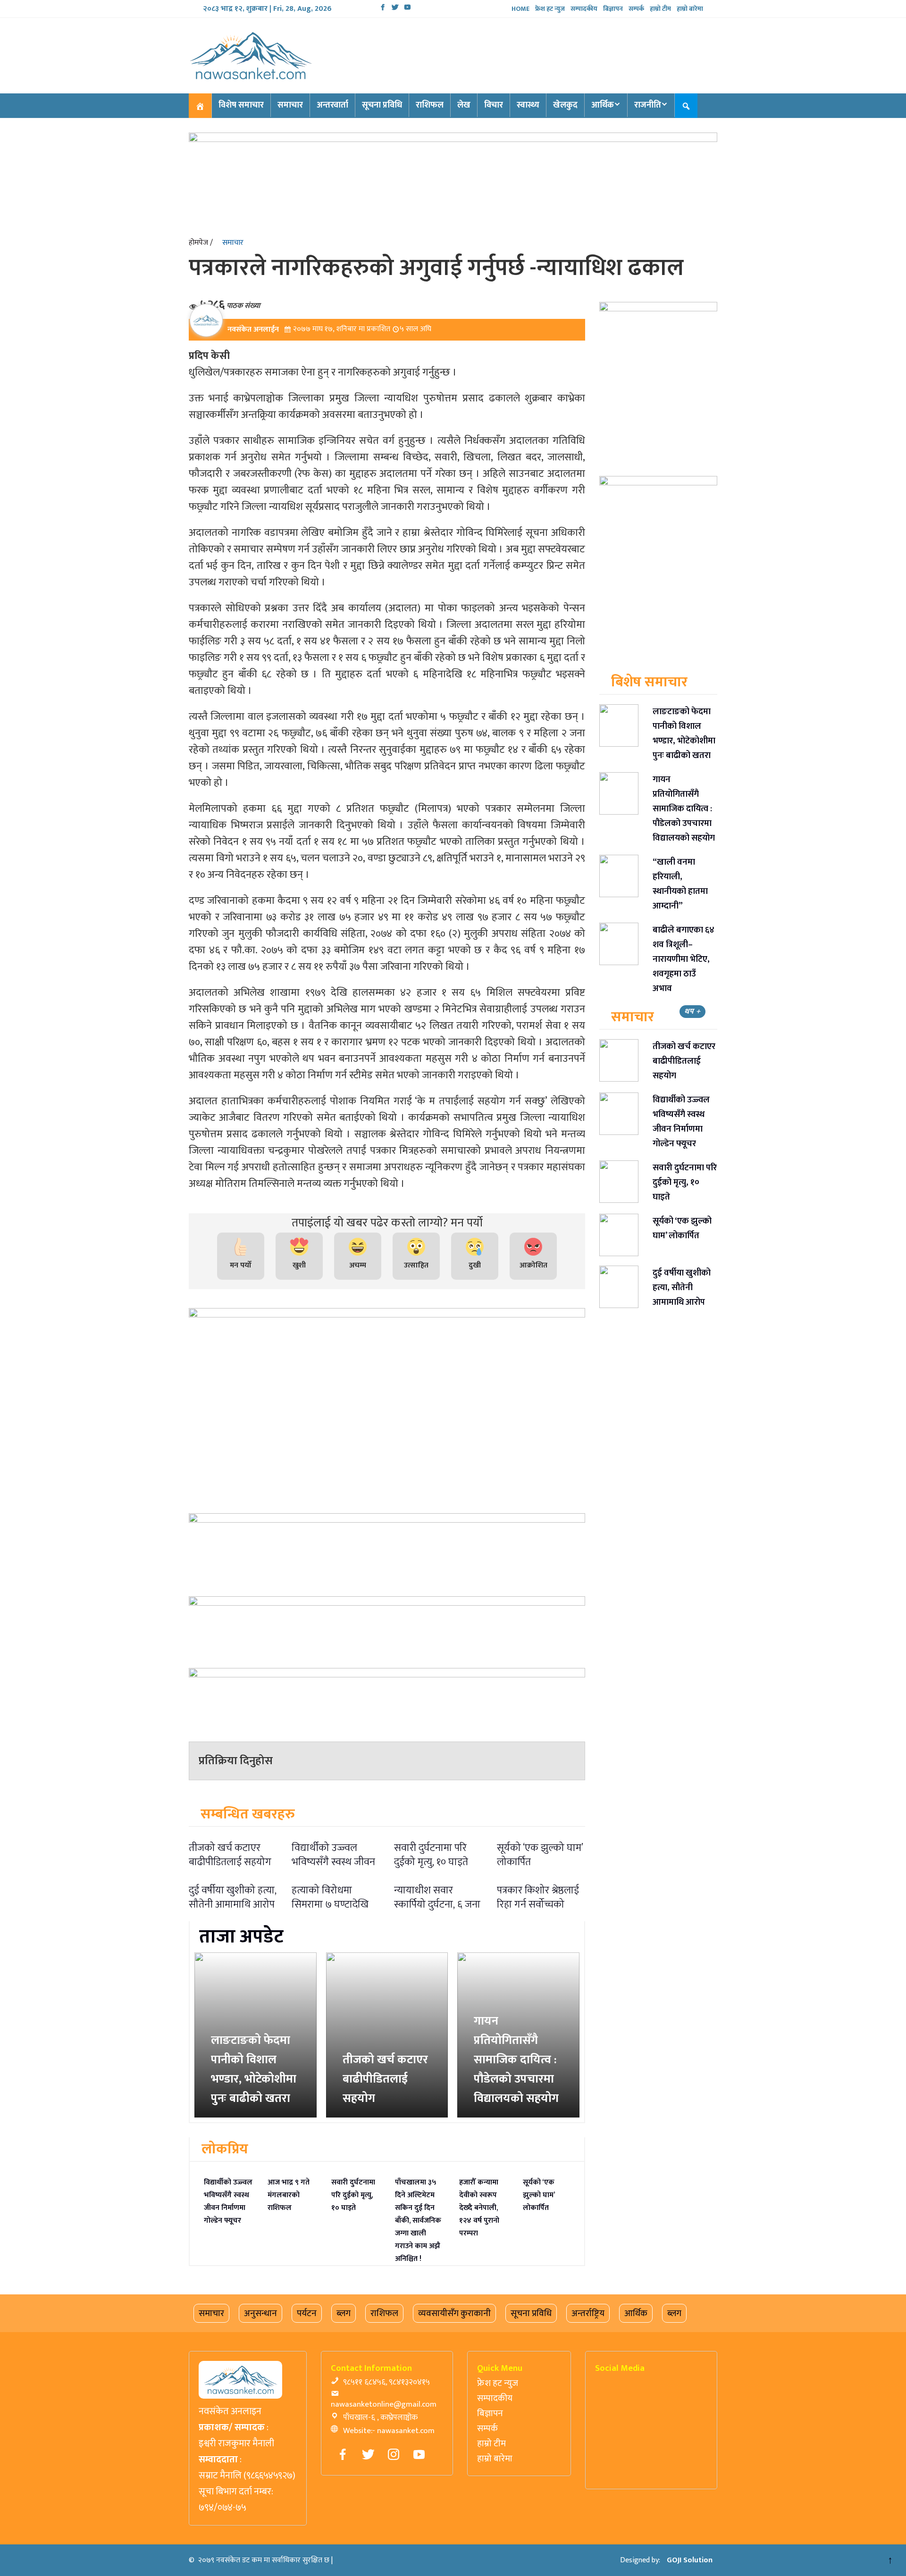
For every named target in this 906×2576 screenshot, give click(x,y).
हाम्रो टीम (660, 9)
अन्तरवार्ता (332, 105)
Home (520, 9)
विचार (494, 105)
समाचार (290, 105)
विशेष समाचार (241, 105)
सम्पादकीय (584, 9)
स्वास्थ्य (528, 105)
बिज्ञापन (613, 9)
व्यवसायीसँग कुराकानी (454, 2313)
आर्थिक (603, 105)
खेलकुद (565, 105)
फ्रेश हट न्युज (550, 9)
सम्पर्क (636, 9)
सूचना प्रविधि (382, 105)
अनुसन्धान (260, 2313)
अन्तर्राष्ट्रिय (588, 2313)
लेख (464, 105)
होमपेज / (201, 243)
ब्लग (344, 2313)
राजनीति (648, 105)
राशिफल (430, 105)
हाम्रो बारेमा (690, 9)
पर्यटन (307, 2313)
